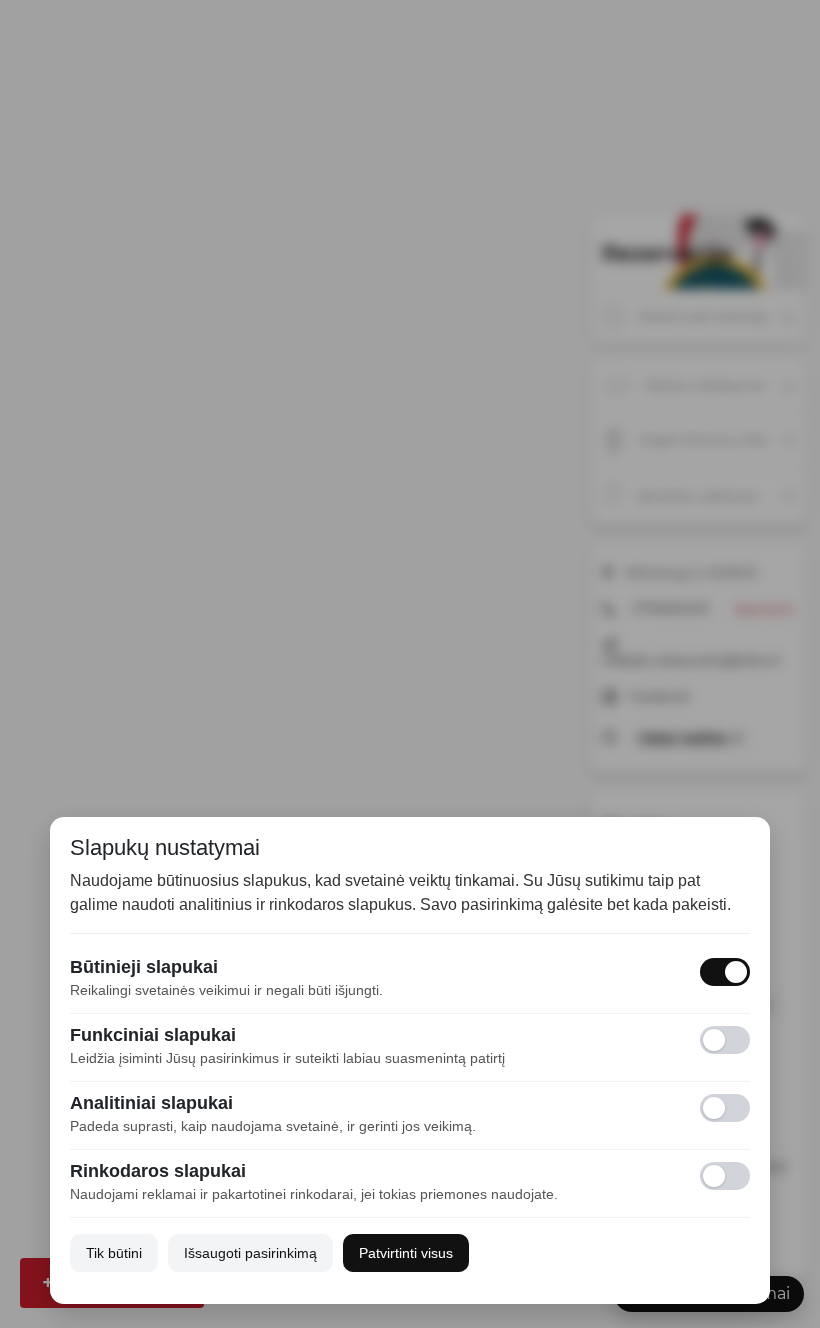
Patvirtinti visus (406, 1253)
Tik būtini (114, 1253)
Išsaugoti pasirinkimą (250, 1253)
